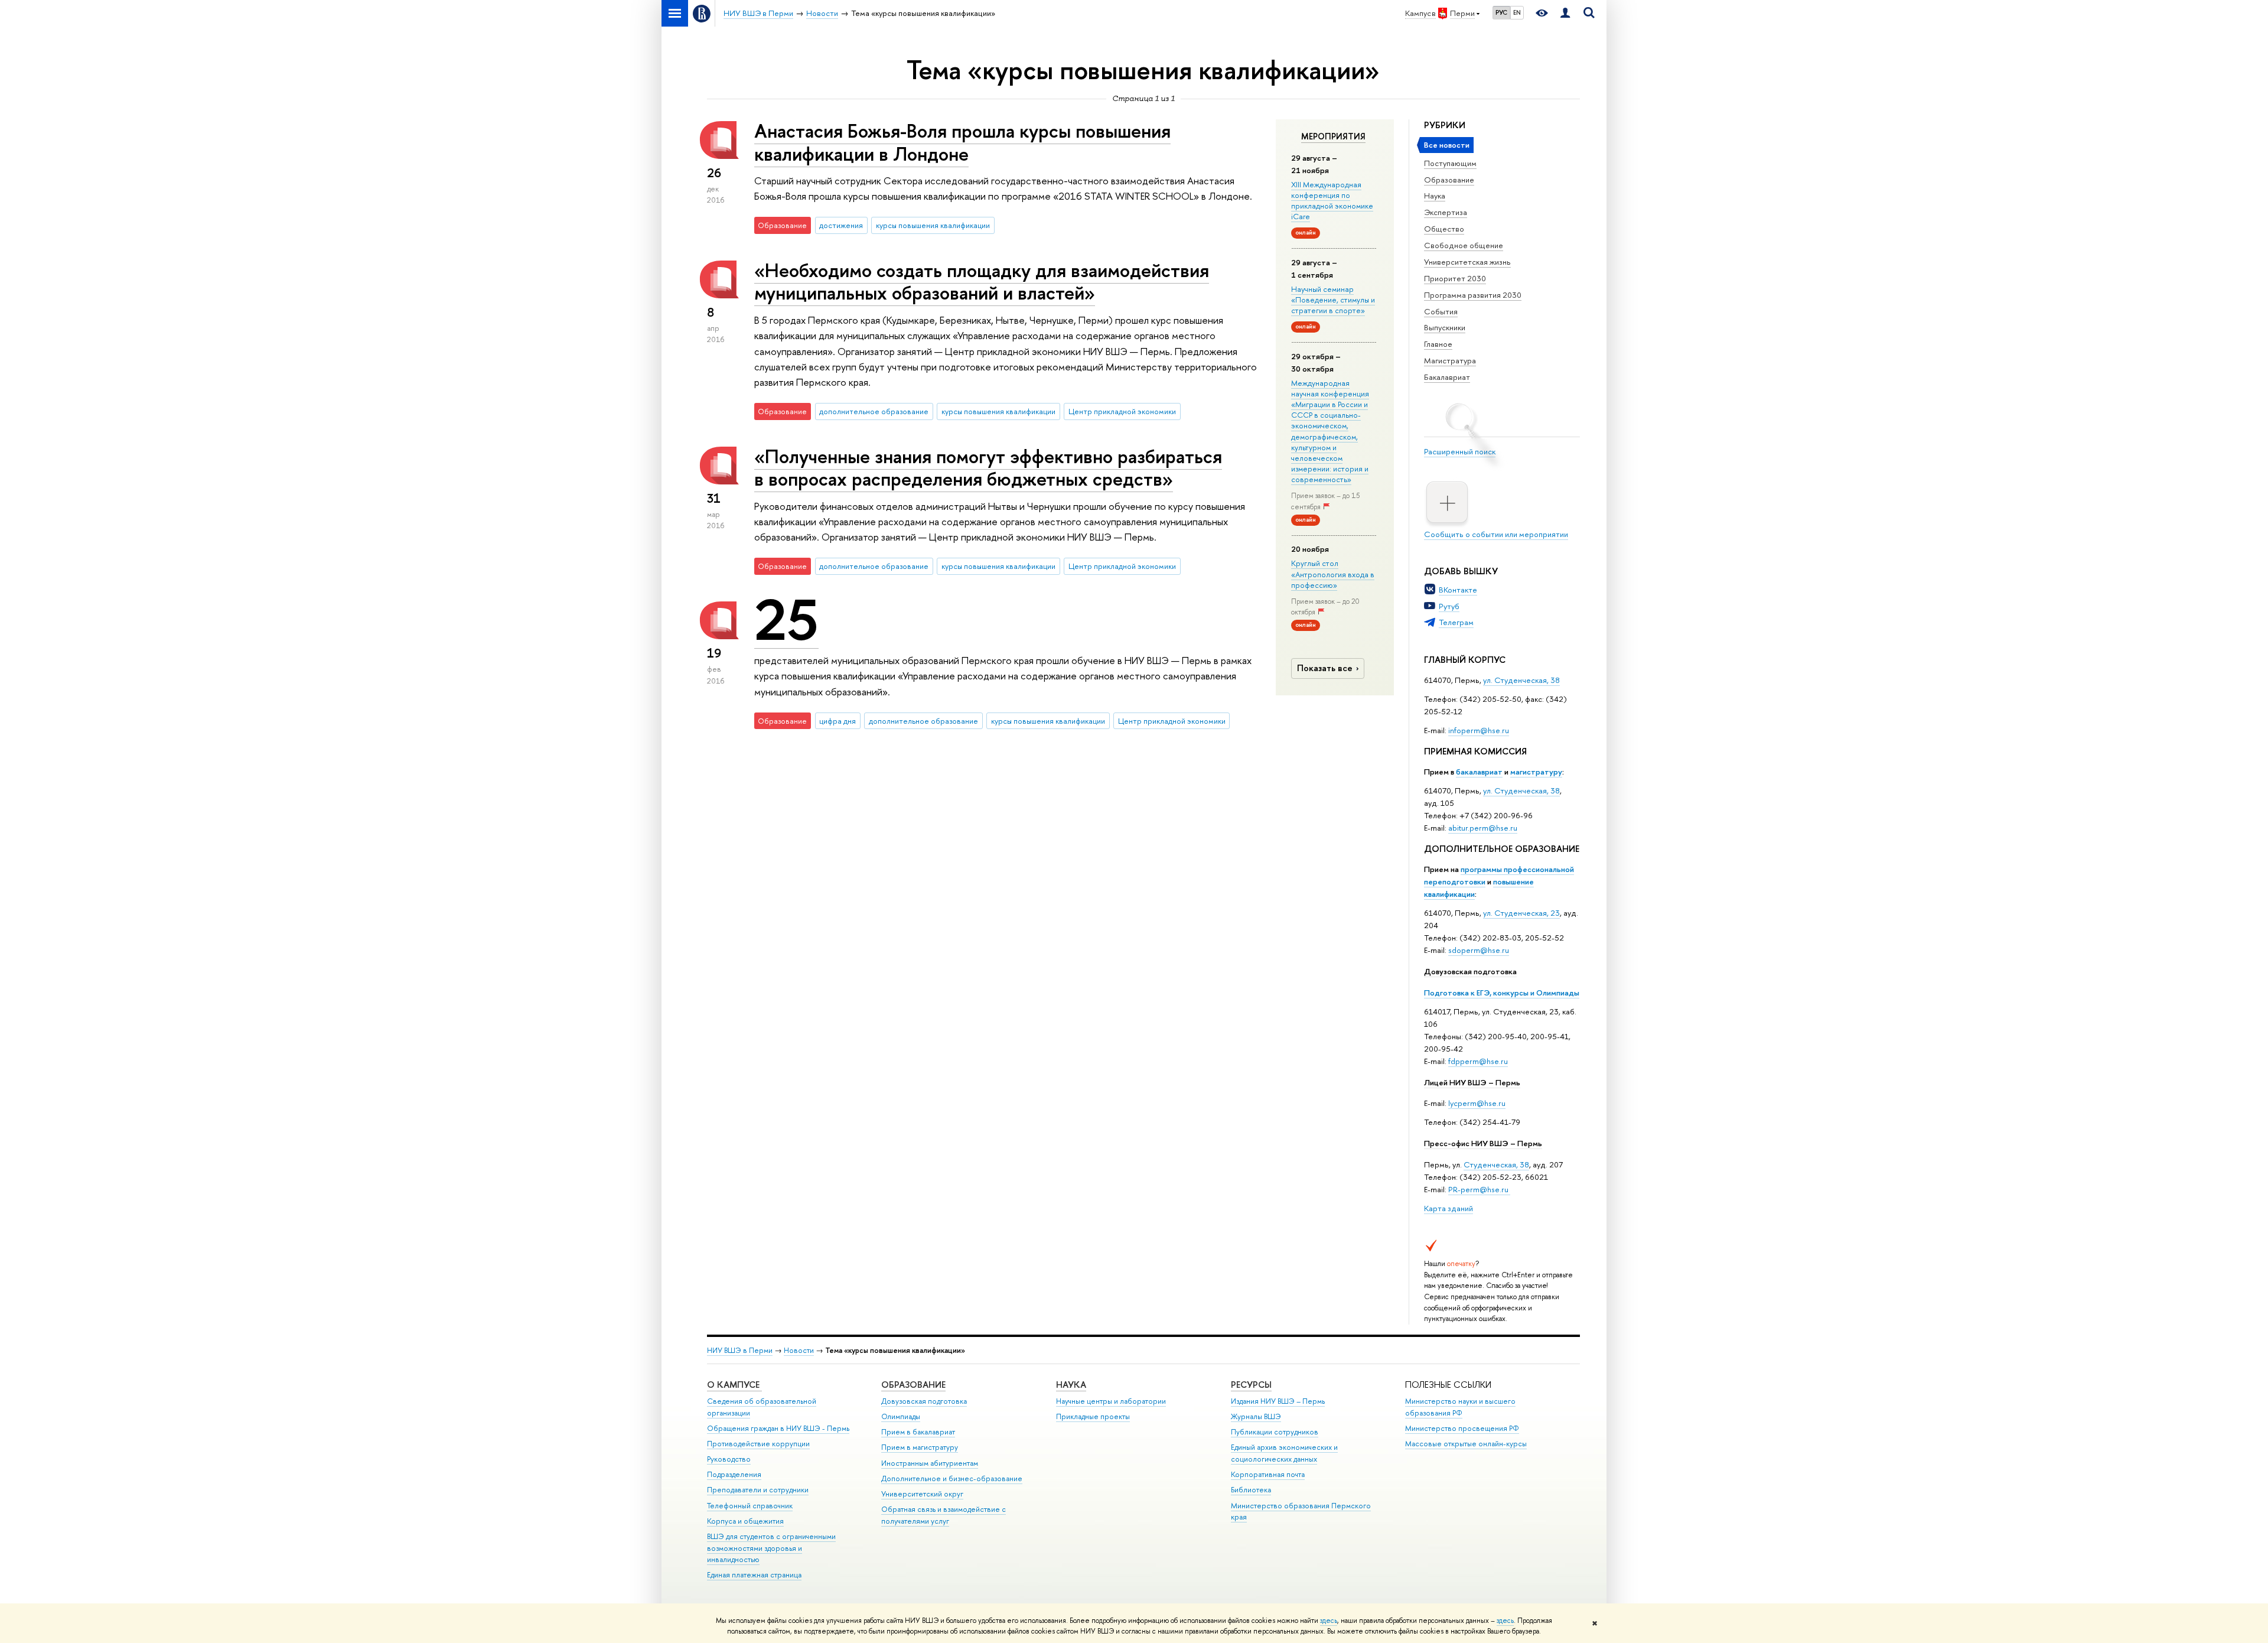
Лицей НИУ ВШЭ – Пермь (1472, 1082)
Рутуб (1449, 606)
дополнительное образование (874, 411)
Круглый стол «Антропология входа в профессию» (1333, 574)
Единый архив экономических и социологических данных (1284, 1453)
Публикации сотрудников (1275, 1432)
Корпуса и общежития (745, 1521)
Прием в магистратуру (920, 1447)
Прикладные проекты (1093, 1416)
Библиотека (1251, 1490)
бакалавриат (1479, 772)
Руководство (729, 1459)
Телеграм (1456, 622)
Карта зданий (1449, 1208)
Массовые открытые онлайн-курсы (1466, 1444)
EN (1517, 12)
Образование (1449, 180)
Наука (1435, 196)
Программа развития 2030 (1473, 295)
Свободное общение (1464, 245)
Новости (799, 1350)
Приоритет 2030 (1455, 278)
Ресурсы (1251, 1385)
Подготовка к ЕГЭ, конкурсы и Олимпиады (1502, 993)
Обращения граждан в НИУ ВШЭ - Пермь (778, 1428)
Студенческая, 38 (1496, 1164)
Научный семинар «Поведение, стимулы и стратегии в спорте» (1333, 300)
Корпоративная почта (1268, 1474)
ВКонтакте (1458, 590)
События (1441, 311)
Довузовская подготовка (1470, 971)
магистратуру (1536, 772)
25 (786, 620)
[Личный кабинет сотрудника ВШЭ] (1565, 13)
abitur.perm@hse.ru (1483, 828)
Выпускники (1445, 327)
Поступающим (1450, 163)
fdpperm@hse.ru (1478, 1061)
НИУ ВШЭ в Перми (740, 1350)
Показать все (1325, 668)
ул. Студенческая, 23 (1521, 913)
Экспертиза (1446, 212)
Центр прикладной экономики (1122, 411)
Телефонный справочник (750, 1506)
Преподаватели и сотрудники (758, 1490)
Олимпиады (901, 1416)
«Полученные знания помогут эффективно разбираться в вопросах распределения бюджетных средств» (988, 468)
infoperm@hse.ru (1479, 730)
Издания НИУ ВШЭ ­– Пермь (1278, 1401)
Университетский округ (922, 1494)
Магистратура (1450, 360)
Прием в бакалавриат (918, 1432)
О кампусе (734, 1385)
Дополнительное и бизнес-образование (952, 1478)
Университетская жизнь (1467, 262)
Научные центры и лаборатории (1111, 1401)
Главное (1438, 344)
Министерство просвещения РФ (1462, 1428)
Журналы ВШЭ (1256, 1416)
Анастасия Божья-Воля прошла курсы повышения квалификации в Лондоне (962, 142)
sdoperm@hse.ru (1479, 950)
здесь (1329, 1621)
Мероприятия (1333, 136)
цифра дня (838, 721)
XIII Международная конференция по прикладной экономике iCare (1332, 201)
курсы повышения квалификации (933, 225)
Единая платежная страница (754, 1575)
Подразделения (734, 1474)
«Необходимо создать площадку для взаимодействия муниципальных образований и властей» (982, 282)
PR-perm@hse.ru (1478, 1189)
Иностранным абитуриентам (930, 1463)
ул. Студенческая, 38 (1521, 680)
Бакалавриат (1447, 377)
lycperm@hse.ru (1477, 1103)
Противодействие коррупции (758, 1444)
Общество (1444, 229)
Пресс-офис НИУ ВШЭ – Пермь (1483, 1143)
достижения (841, 225)
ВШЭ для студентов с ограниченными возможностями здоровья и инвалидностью (771, 1548)
